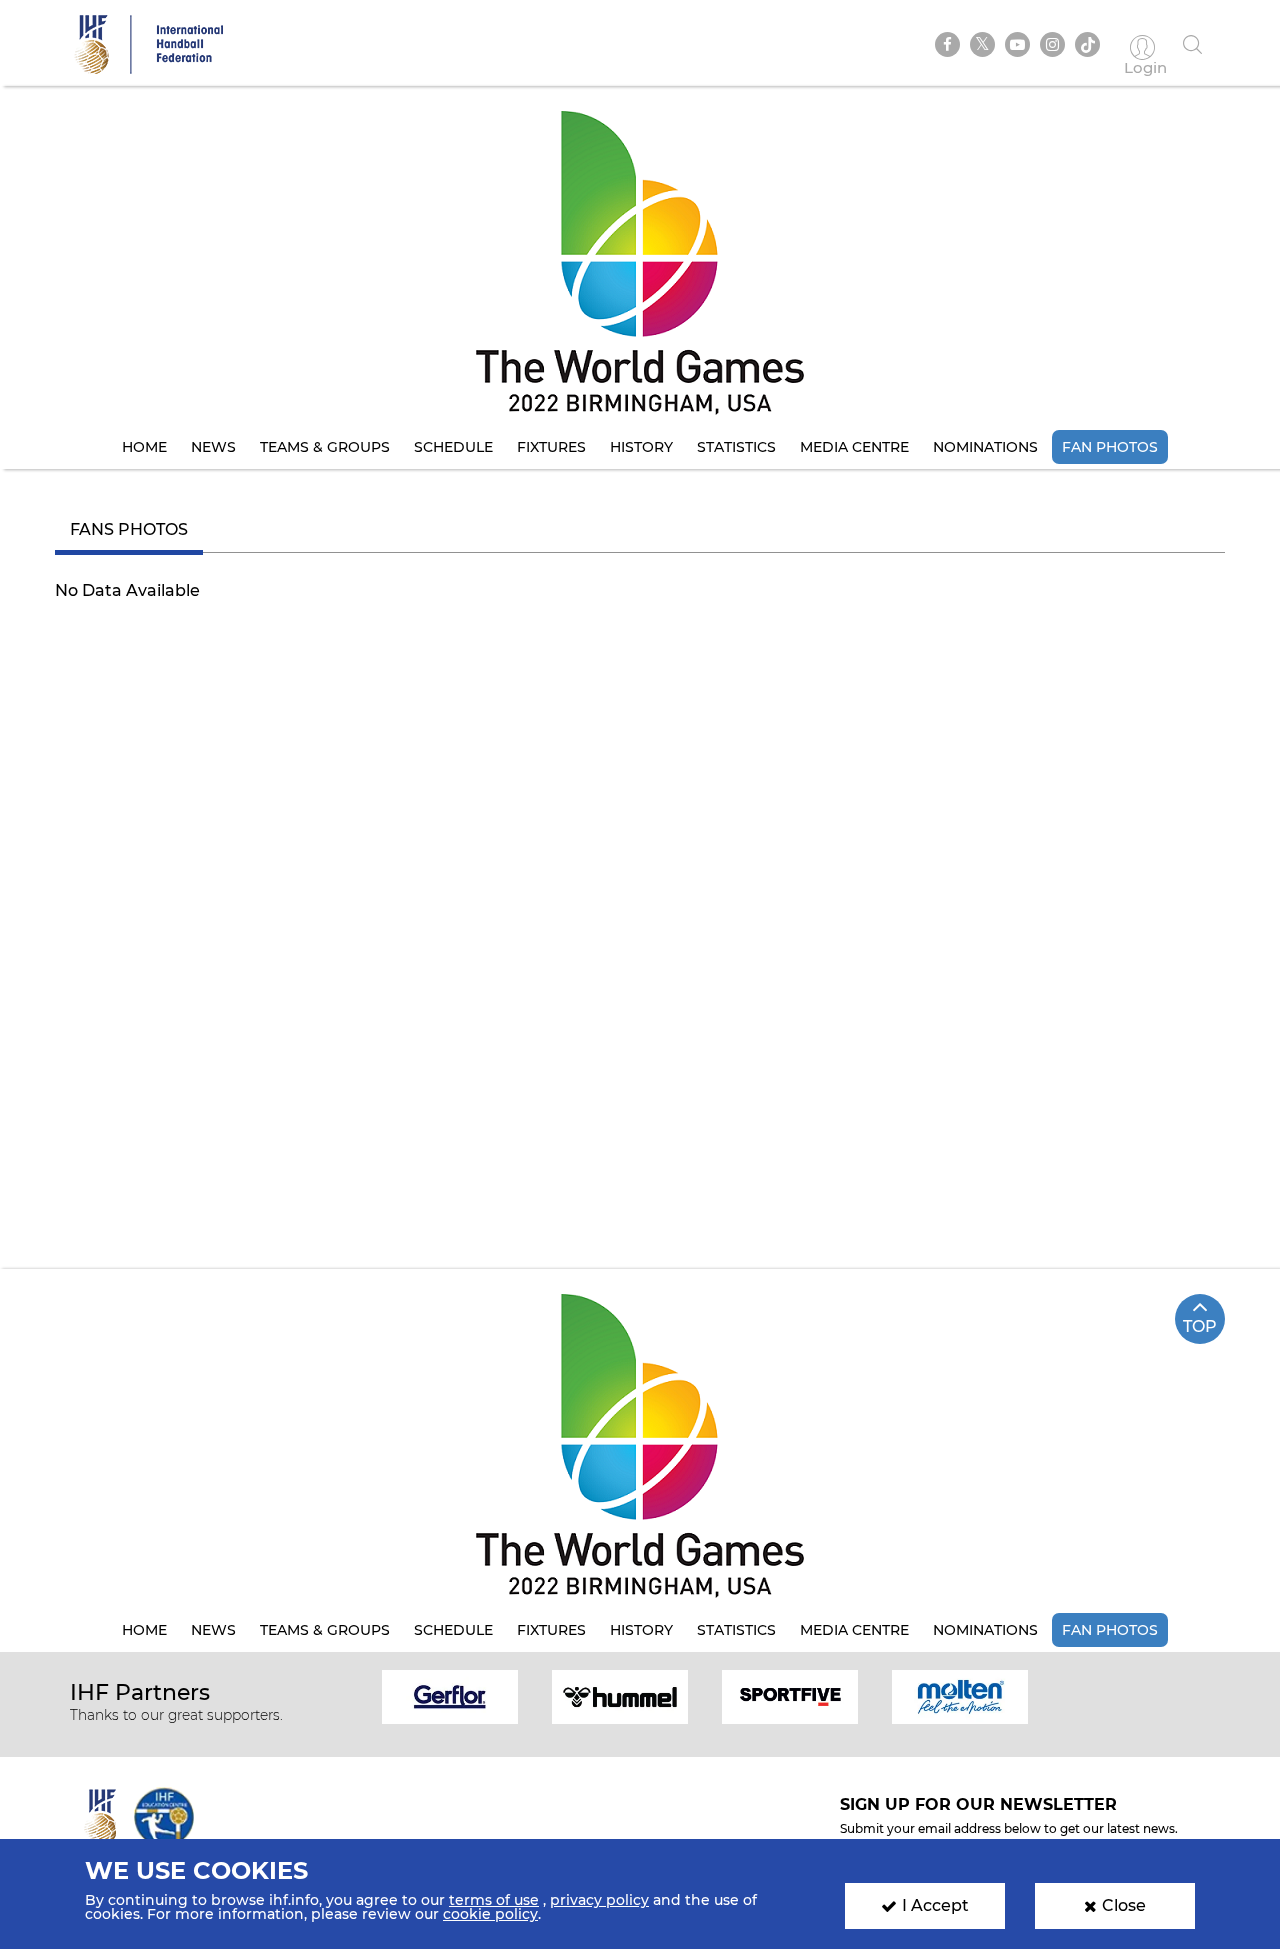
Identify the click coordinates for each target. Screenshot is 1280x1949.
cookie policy (490, 1914)
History (641, 447)
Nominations (985, 447)
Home (144, 447)
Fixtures (551, 447)
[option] (450, 1695)
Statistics (736, 447)
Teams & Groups (325, 447)
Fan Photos (1110, 447)
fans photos (129, 529)
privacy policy (599, 1900)
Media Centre (854, 447)
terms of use (494, 1900)
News (213, 447)
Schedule (453, 447)
